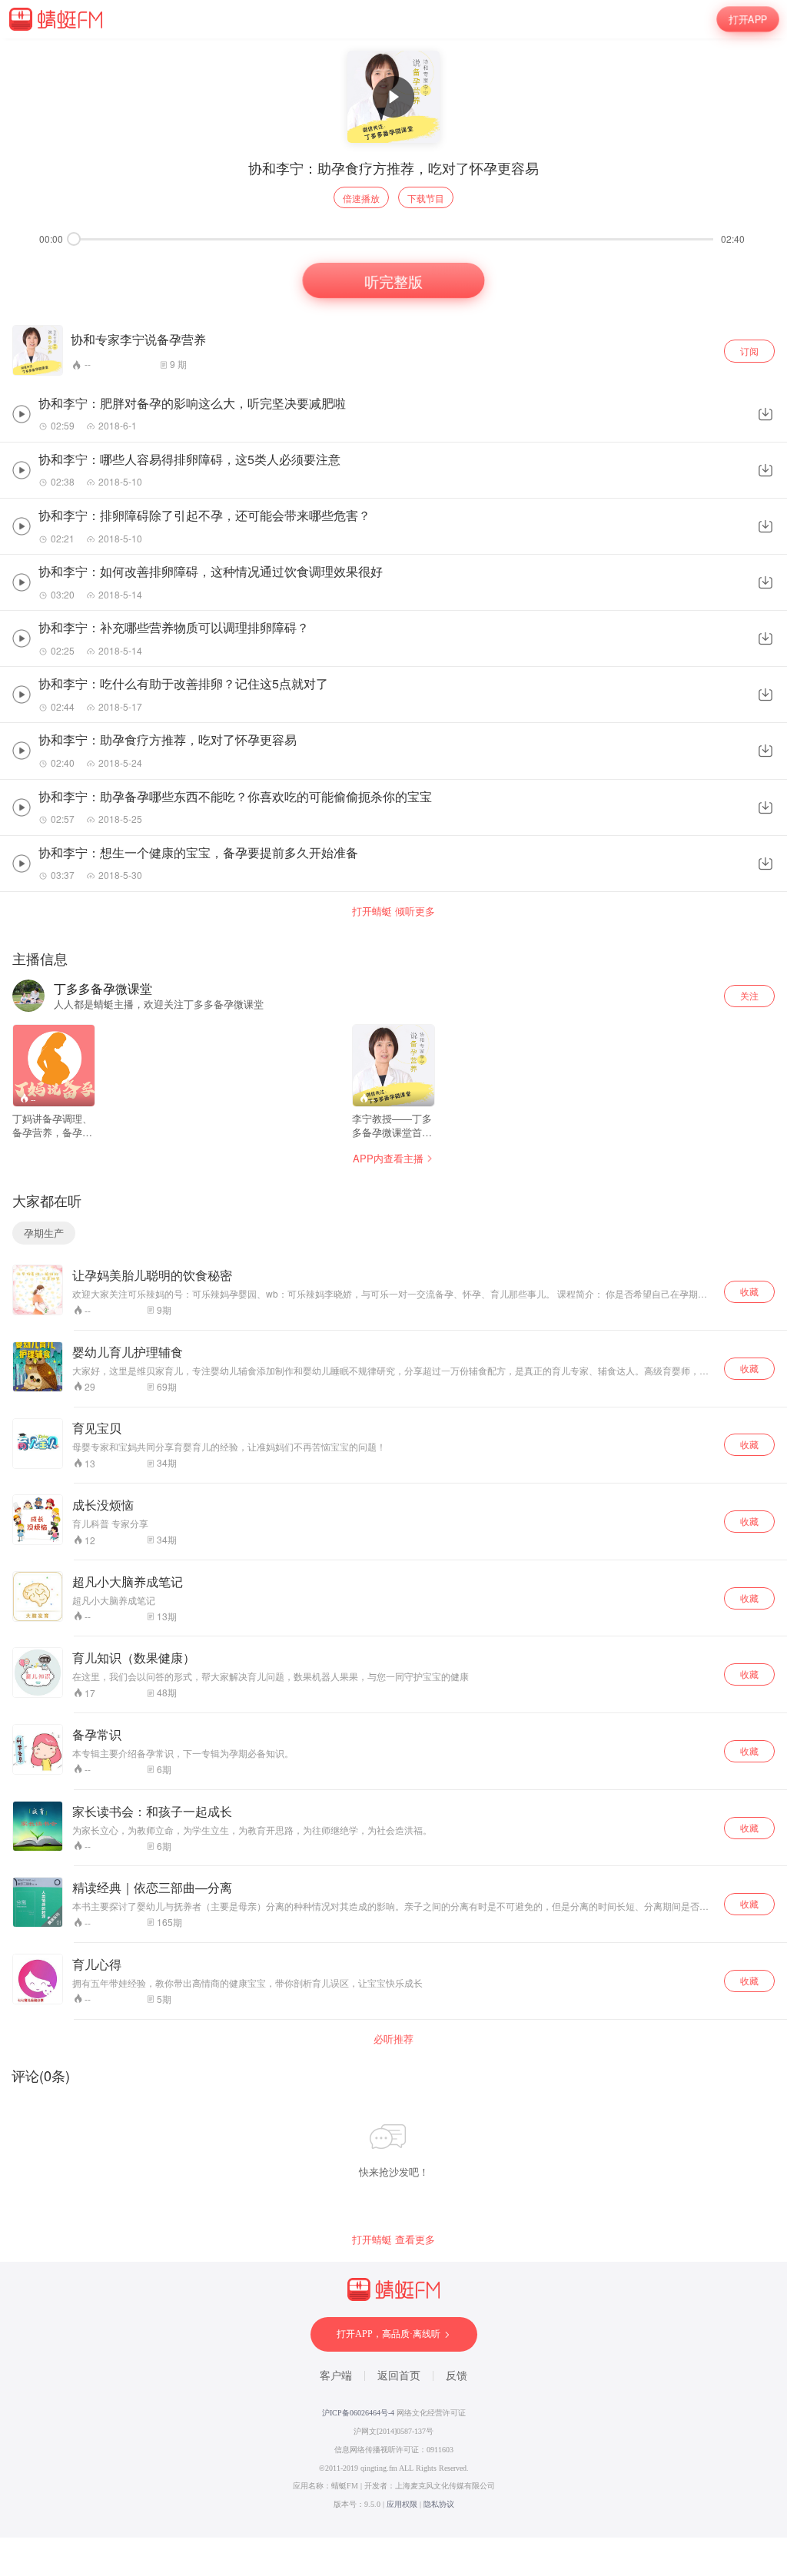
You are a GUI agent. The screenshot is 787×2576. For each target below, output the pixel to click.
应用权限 (402, 2504)
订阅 (749, 351)
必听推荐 (393, 2039)
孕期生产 (44, 1233)
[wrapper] (393, 1288)
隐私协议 (439, 2504)
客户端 (336, 2376)
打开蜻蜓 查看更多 (393, 2239)
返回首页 (399, 2376)
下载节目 (426, 198)
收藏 (749, 1291)
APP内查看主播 (388, 1158)
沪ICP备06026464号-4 (358, 2413)
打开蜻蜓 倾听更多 (393, 911)
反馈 (457, 2376)
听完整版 (393, 281)
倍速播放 (361, 198)
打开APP (748, 19)
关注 (749, 995)
